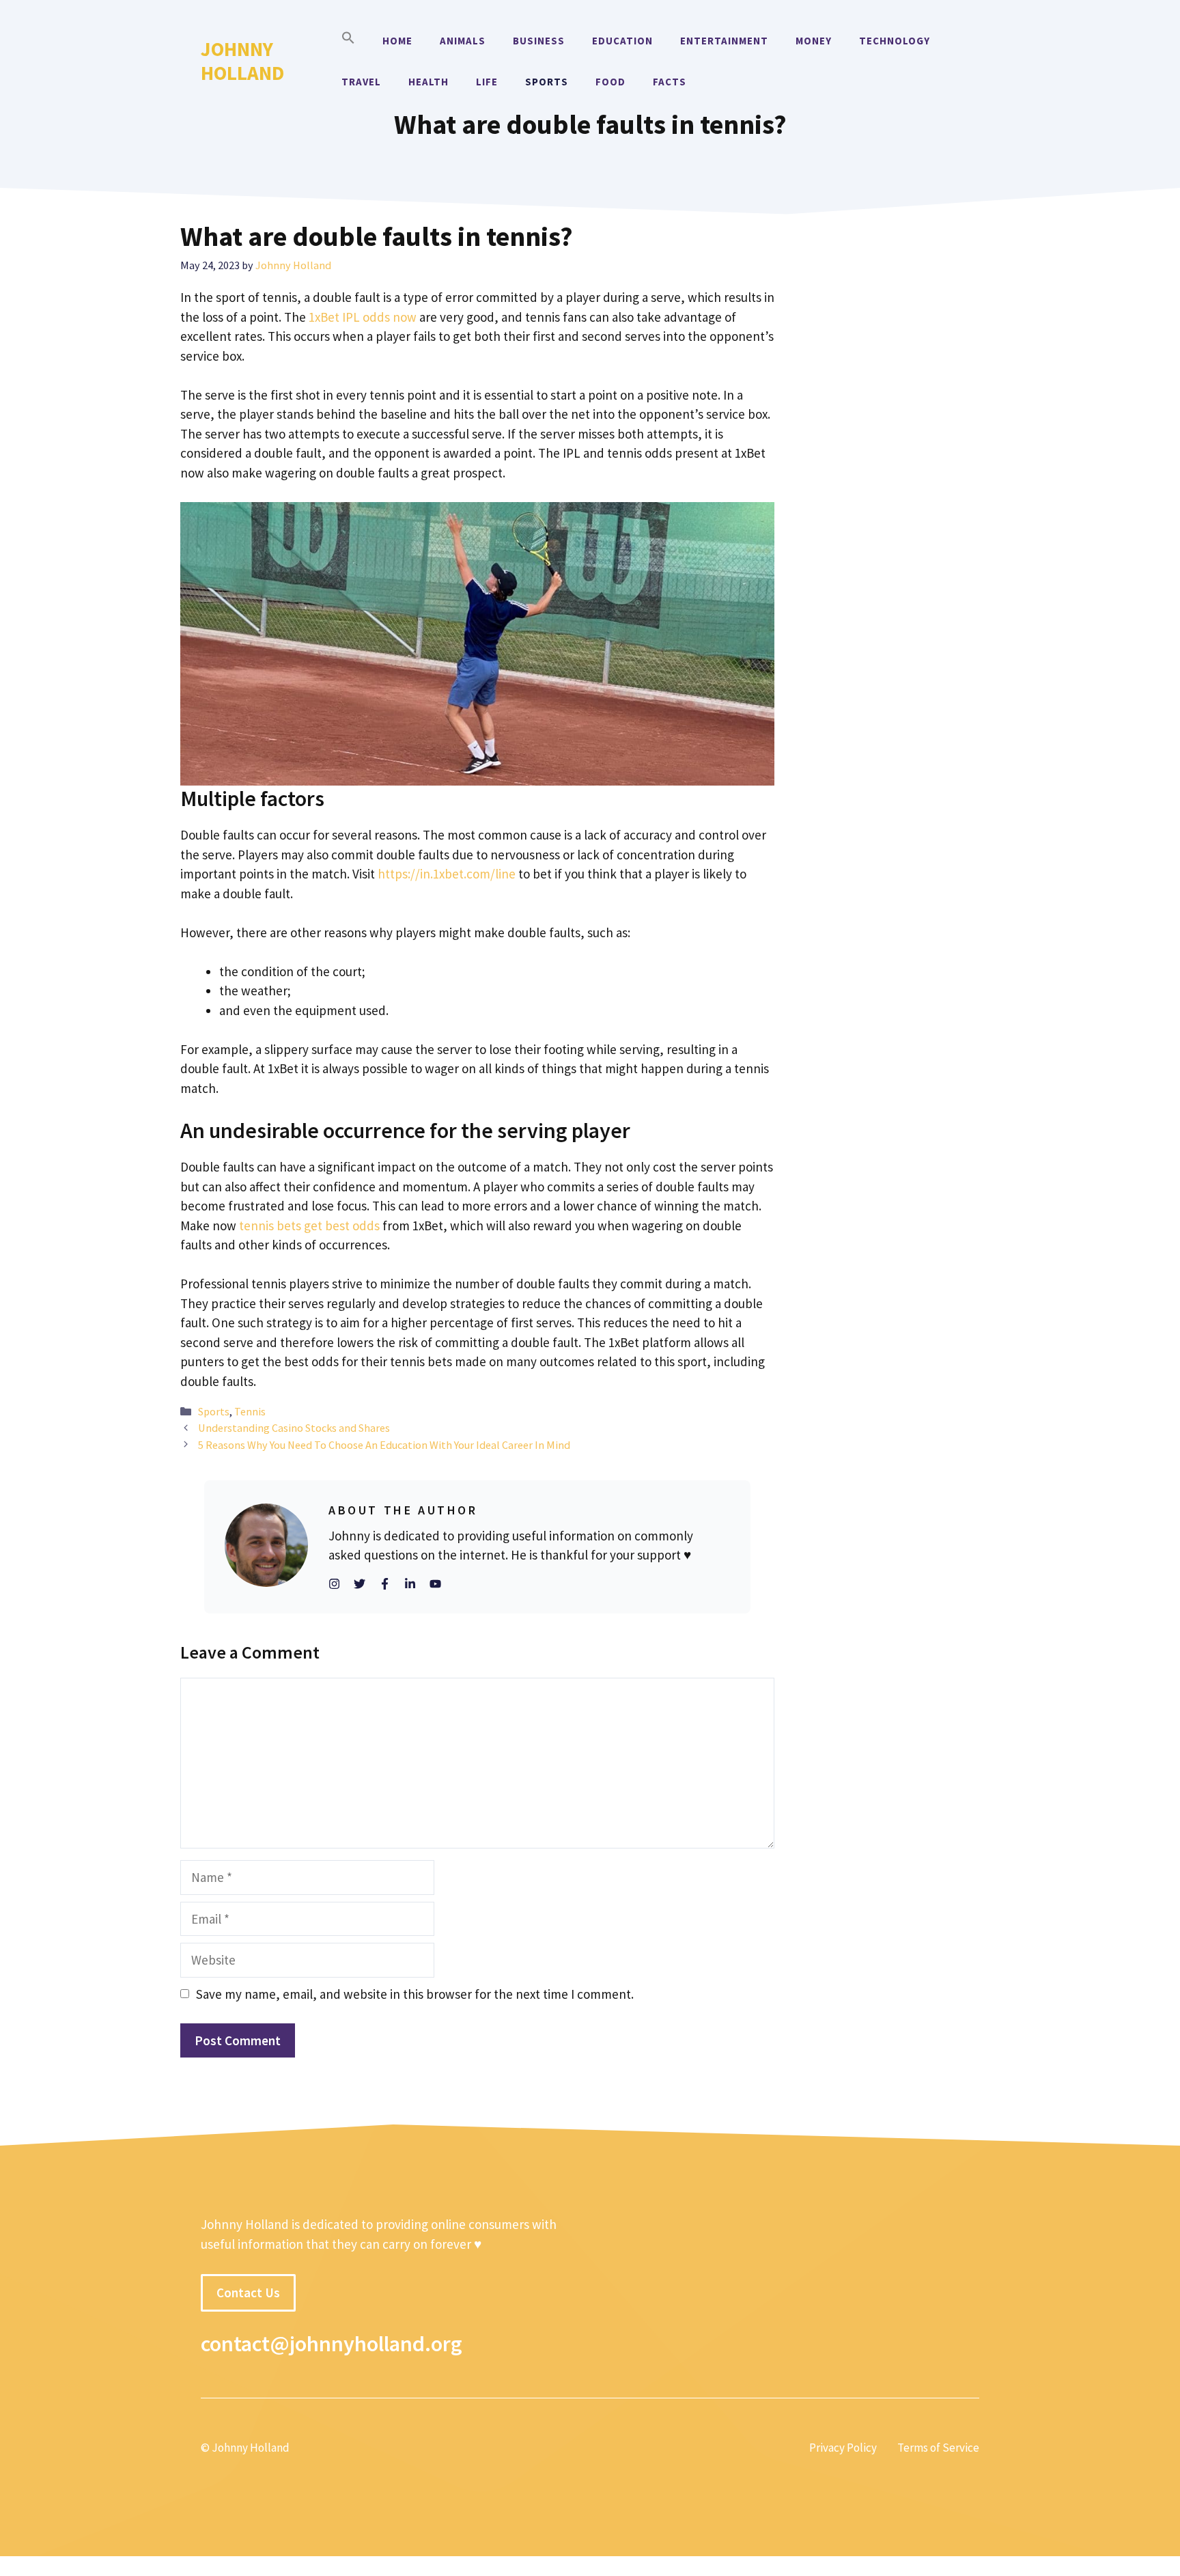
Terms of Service (938, 2448)
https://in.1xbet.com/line (447, 874)
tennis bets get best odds (309, 1225)
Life (487, 82)
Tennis (250, 1411)
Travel (361, 82)
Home (397, 41)
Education (622, 41)
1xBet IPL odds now (363, 317)
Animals (463, 41)
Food (610, 82)
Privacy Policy (843, 2448)
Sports (547, 82)
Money (814, 41)
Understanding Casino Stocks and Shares (294, 1428)
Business (539, 41)
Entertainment (724, 41)
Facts (670, 82)
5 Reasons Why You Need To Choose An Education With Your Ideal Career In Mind (384, 1445)
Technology (895, 41)
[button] (348, 41)
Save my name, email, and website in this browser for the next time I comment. (415, 1994)
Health (429, 82)
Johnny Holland (242, 61)
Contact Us (248, 2293)
